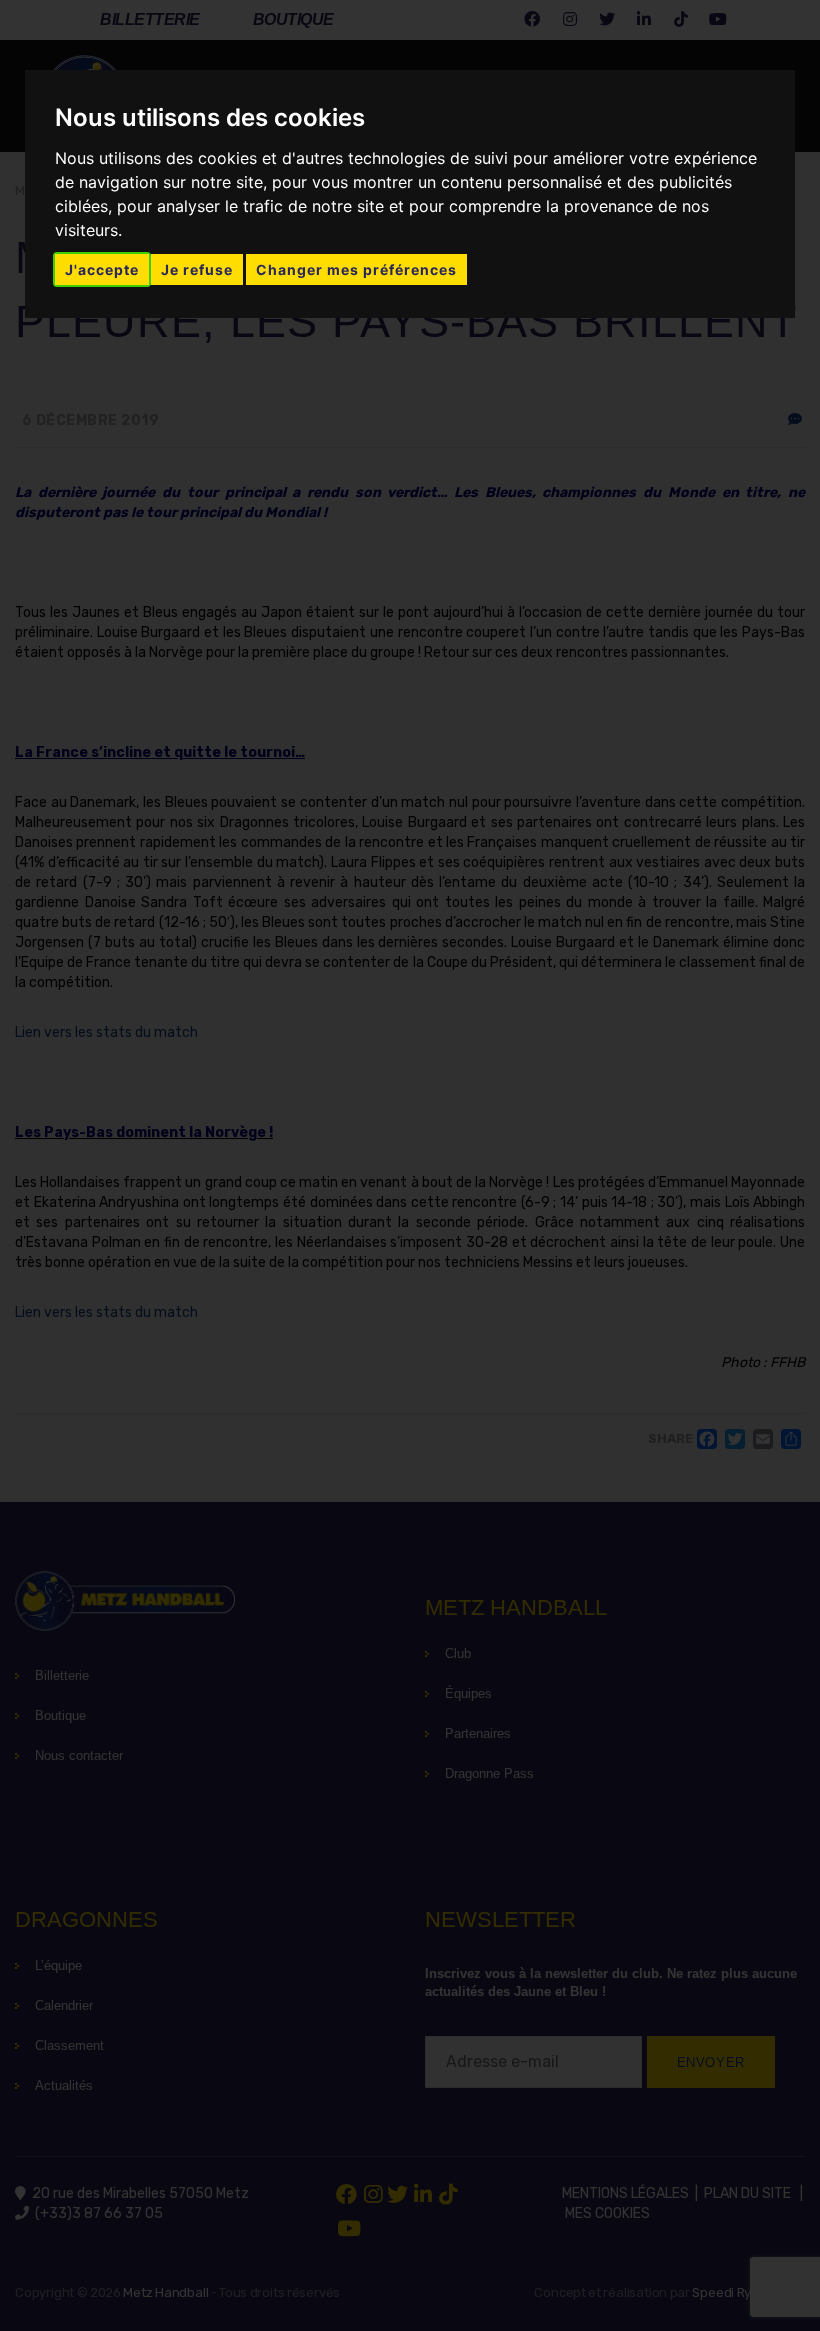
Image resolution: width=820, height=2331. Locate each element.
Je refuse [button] (197, 269)
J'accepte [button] (102, 269)
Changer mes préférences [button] (356, 269)
